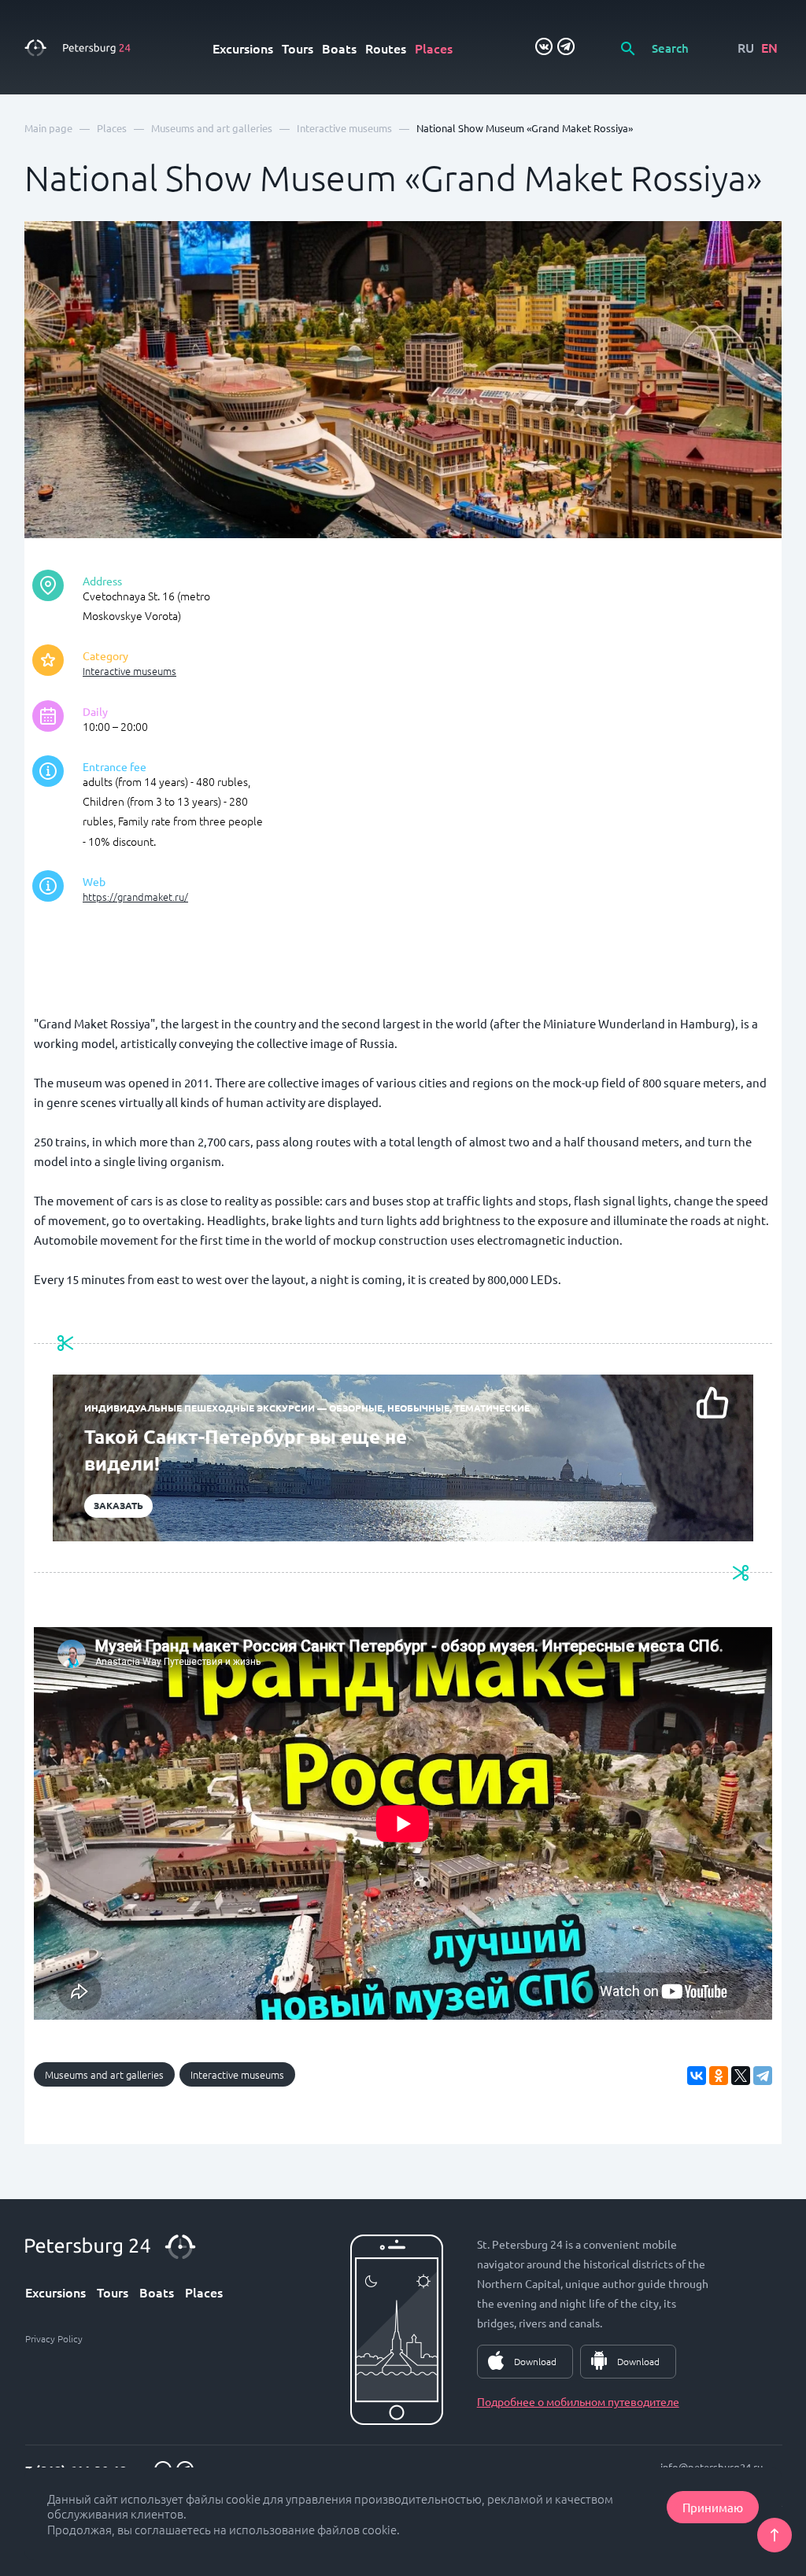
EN (769, 47)
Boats (339, 48)
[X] (741, 2076)
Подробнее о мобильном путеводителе (578, 2401)
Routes (386, 48)
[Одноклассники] (719, 2076)
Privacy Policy (54, 2338)
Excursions (243, 48)
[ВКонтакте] (697, 2076)
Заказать (118, 1505)
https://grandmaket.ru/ (135, 897)
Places (434, 48)
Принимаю (713, 2507)
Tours (298, 48)
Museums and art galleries (104, 2074)
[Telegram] (763, 2076)
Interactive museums (129, 671)
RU (746, 47)
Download (535, 2361)
